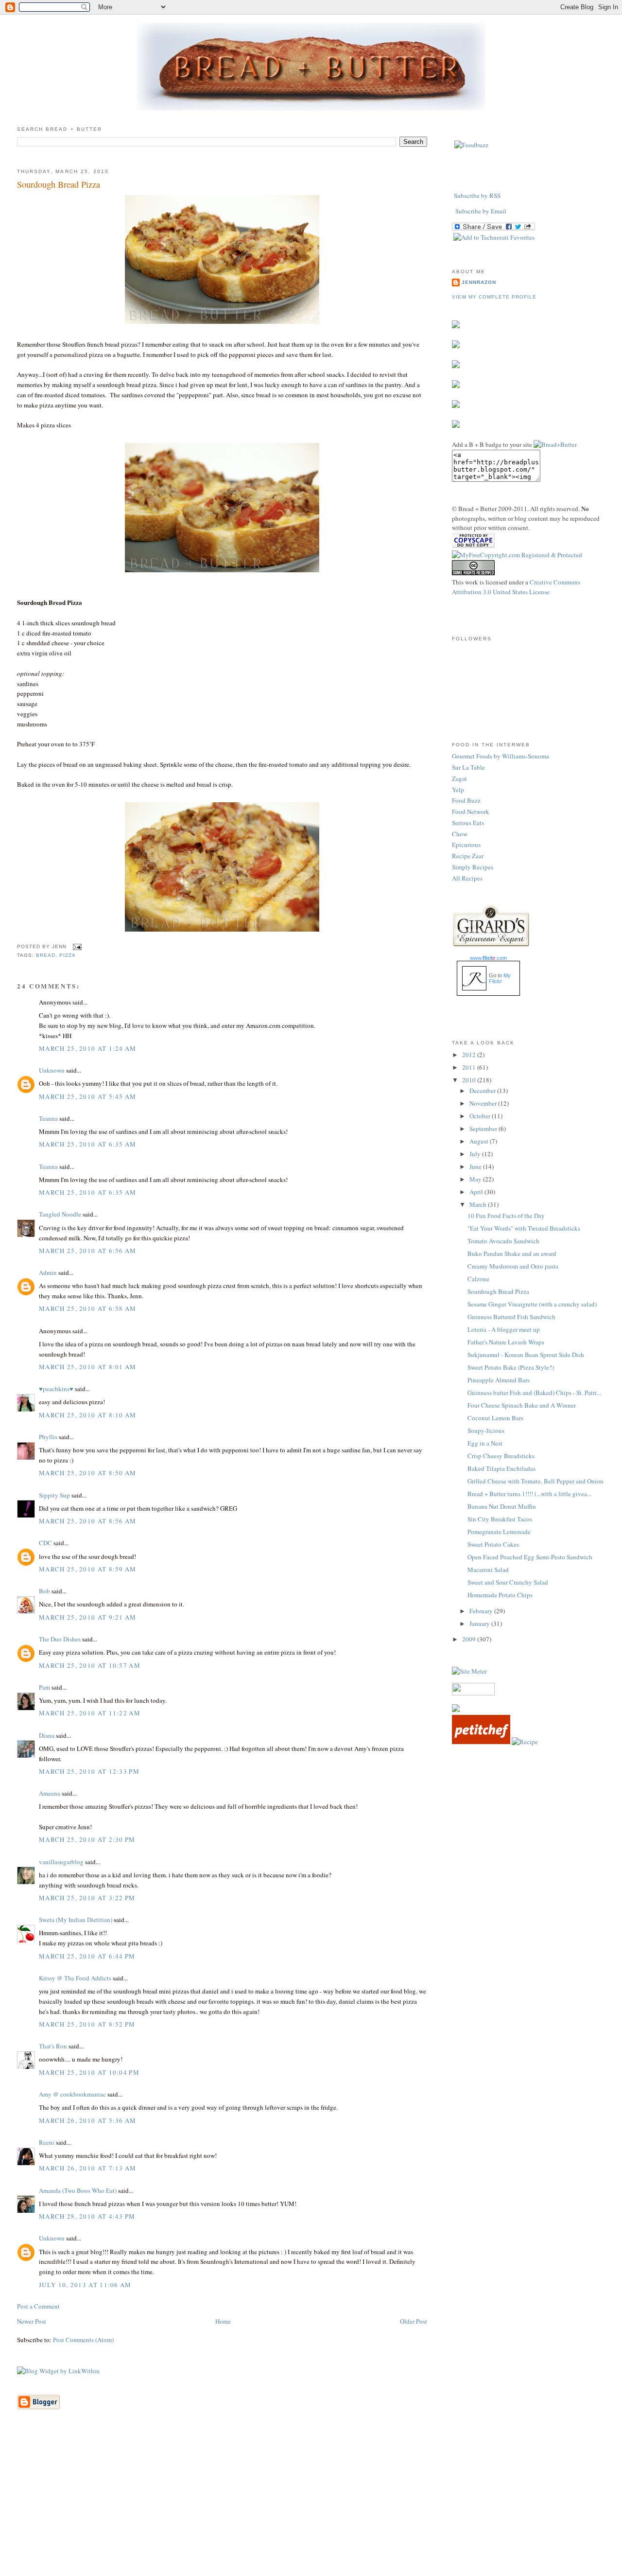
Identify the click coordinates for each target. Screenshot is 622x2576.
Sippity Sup (54, 1495)
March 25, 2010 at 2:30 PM (87, 1839)
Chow (460, 834)
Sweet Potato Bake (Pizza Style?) (511, 1367)
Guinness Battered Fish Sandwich (511, 1317)
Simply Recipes (473, 867)
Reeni (47, 2142)
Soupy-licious (486, 1430)
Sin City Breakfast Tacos (500, 1519)
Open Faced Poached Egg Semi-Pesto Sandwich (530, 1557)
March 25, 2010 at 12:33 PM (89, 1771)
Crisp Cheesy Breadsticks (501, 1456)
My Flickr (500, 978)
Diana (47, 1735)
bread (46, 955)
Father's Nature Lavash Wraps (506, 1342)
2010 (470, 1080)
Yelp (458, 790)
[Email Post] (76, 946)
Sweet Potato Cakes (493, 1544)
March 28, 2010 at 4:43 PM (87, 2216)
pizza (68, 955)
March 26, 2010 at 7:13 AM (88, 2168)
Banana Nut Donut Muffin (502, 1506)
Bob (44, 1591)
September (484, 1129)
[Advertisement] (311, 2507)
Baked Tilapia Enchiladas (501, 1468)
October (481, 1116)
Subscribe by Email (481, 211)
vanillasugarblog (61, 1862)
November (484, 1103)
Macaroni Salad (488, 1570)
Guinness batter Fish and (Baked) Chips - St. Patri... (534, 1393)
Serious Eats (468, 823)
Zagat (459, 778)
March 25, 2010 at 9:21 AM (88, 1617)
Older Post (414, 2321)
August (480, 1141)
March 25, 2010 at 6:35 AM (88, 1144)
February (482, 1611)
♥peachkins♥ (56, 1389)
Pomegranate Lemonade (499, 1532)
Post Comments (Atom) (83, 2340)
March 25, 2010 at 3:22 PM (87, 1898)
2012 (470, 1055)
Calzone (478, 1279)
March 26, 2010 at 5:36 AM (88, 2120)
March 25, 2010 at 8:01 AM (88, 1367)
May (476, 1179)
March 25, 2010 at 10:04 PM (89, 2072)
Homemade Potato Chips (500, 1595)
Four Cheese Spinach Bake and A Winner (522, 1405)
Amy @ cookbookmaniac (72, 2094)
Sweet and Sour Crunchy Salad (508, 1582)
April (477, 1192)
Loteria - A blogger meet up (504, 1329)
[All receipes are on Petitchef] (481, 1742)
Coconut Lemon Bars (495, 1418)
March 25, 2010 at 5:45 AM (88, 1096)
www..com (488, 958)
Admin (48, 1272)
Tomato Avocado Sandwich (503, 1241)
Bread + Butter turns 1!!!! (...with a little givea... (529, 1494)
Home (223, 2321)
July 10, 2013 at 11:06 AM (85, 2285)
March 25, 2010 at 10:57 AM (90, 1665)
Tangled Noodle (60, 1214)
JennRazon (479, 282)
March (479, 1204)
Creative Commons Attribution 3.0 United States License (516, 587)
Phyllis (48, 1437)
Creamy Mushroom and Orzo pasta (513, 1266)
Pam (44, 1687)
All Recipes (467, 878)
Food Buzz (466, 800)
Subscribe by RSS (477, 195)
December (483, 1091)
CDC (45, 1543)
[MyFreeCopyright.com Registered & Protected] (517, 555)
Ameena (50, 1793)
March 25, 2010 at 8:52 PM (87, 2024)
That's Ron (53, 2046)
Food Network (471, 812)
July (476, 1154)
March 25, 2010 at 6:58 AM (88, 1308)
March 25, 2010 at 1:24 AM (88, 1048)
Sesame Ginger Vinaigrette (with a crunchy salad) (532, 1304)
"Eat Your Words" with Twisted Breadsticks (524, 1228)
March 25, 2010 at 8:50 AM (88, 1473)
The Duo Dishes (60, 1639)
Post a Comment (38, 2306)
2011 (470, 1067)
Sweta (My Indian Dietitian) (76, 1920)
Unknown (52, 1070)
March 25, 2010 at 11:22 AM (90, 1713)
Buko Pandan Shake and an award (512, 1253)
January (480, 1623)
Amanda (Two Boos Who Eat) (78, 2190)
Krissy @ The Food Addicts (75, 1978)
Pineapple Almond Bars (499, 1380)
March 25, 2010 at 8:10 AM (88, 1415)
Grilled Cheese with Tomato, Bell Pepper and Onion (536, 1481)
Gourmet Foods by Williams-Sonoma (501, 756)
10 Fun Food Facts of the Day (506, 1216)
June (476, 1166)
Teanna (48, 1118)
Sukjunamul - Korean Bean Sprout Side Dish (526, 1355)
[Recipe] (525, 1742)
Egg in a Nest (485, 1443)
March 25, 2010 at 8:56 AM (88, 1521)
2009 (470, 1639)
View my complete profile (494, 297)
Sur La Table (468, 767)
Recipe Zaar (468, 856)
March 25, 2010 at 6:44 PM (87, 1956)
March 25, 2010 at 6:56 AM (88, 1251)
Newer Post (32, 2321)
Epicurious (466, 845)
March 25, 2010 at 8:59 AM (88, 1569)
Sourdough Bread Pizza (59, 184)
